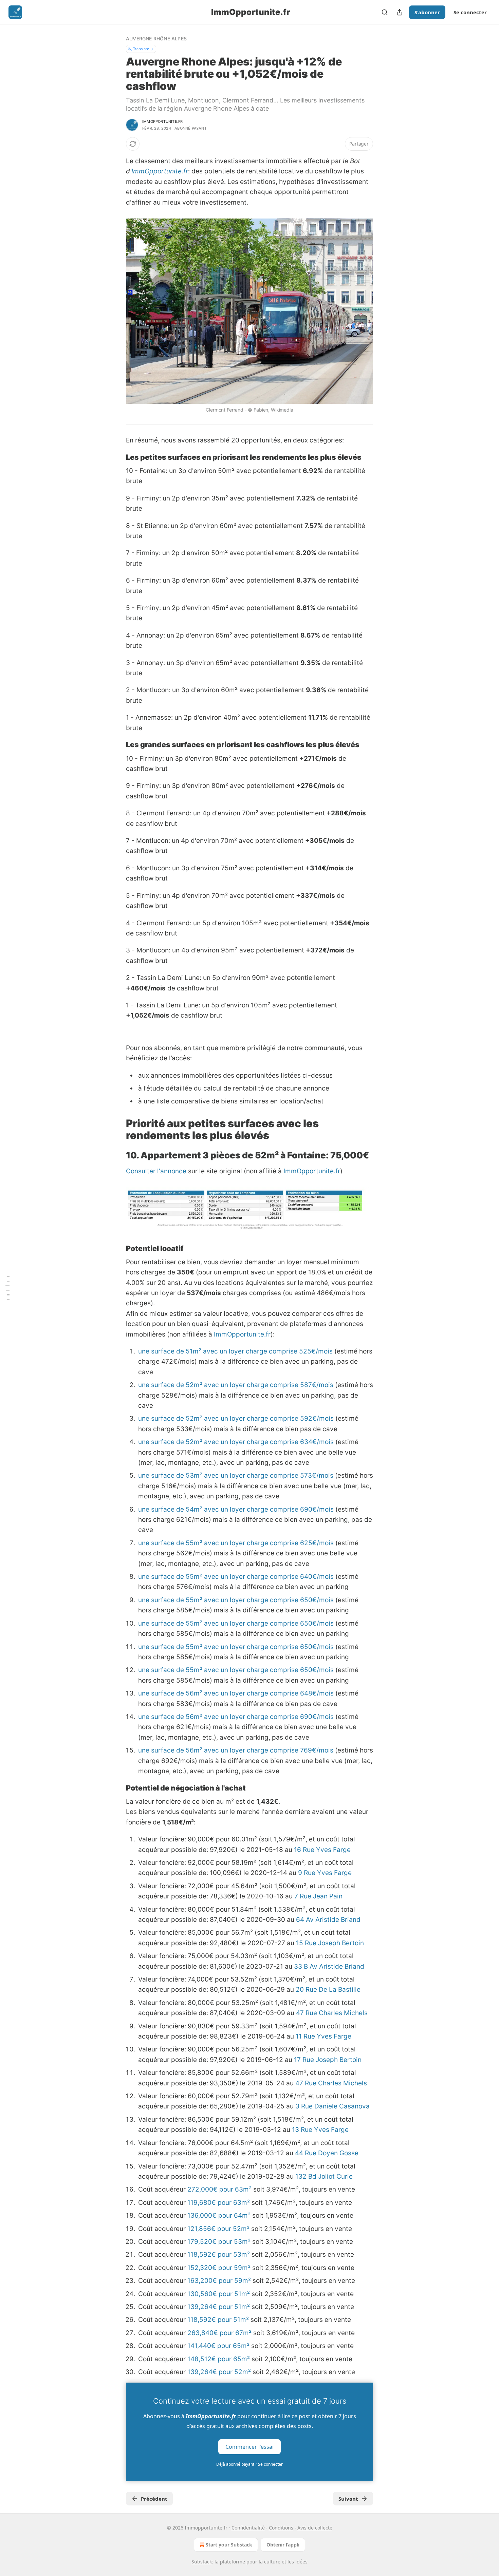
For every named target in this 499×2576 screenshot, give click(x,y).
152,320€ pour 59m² (219, 2268)
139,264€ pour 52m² (219, 2372)
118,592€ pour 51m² (218, 2320)
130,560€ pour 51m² (219, 2294)
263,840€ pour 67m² (219, 2333)
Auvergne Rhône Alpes (156, 39)
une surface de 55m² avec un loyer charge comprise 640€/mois (236, 1577)
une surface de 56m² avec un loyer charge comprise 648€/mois (236, 1693)
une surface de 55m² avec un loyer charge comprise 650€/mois (236, 1600)
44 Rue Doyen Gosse (327, 2153)
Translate (141, 49)
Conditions (281, 2528)
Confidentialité (248, 2528)
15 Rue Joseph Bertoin (330, 1943)
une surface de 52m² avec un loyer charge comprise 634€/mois (236, 1442)
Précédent (154, 2499)
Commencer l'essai (249, 2447)
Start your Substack (229, 2545)
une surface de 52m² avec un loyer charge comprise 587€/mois (236, 1385)
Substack (202, 2562)
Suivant (348, 2499)
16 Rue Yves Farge (322, 1850)
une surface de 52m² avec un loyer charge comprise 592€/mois (236, 1418)
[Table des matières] (7, 1288)
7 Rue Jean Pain (318, 1896)
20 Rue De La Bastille (328, 1990)
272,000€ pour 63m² (219, 2189)
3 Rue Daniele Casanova (332, 2106)
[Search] (385, 12)
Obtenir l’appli (283, 2545)
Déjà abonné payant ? (249, 2464)
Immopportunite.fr (162, 121)
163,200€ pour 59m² (219, 2281)
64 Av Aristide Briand (328, 1920)
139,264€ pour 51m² (219, 2307)
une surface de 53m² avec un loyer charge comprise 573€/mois (236, 1475)
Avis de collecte (315, 2528)
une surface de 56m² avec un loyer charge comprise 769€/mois (236, 1750)
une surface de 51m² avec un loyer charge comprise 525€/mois (235, 1351)
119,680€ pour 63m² (219, 2203)
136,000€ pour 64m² (219, 2215)
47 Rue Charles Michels (332, 2013)
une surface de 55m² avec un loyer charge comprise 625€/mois (236, 1543)
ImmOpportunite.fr (160, 171)
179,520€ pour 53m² (219, 2242)
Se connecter (470, 12)
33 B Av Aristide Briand (329, 1966)
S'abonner (427, 12)
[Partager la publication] (400, 12)
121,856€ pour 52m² (218, 2229)
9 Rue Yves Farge (325, 1873)
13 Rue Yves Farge (320, 2130)
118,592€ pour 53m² (219, 2255)
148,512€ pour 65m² (219, 2359)
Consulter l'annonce (156, 1171)
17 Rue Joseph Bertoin (328, 2060)
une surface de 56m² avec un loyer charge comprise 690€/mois (236, 1717)
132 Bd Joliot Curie (324, 2176)
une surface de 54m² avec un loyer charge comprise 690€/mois (236, 1509)
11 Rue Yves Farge (324, 2036)
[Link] (116, 457)
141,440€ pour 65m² (218, 2346)
